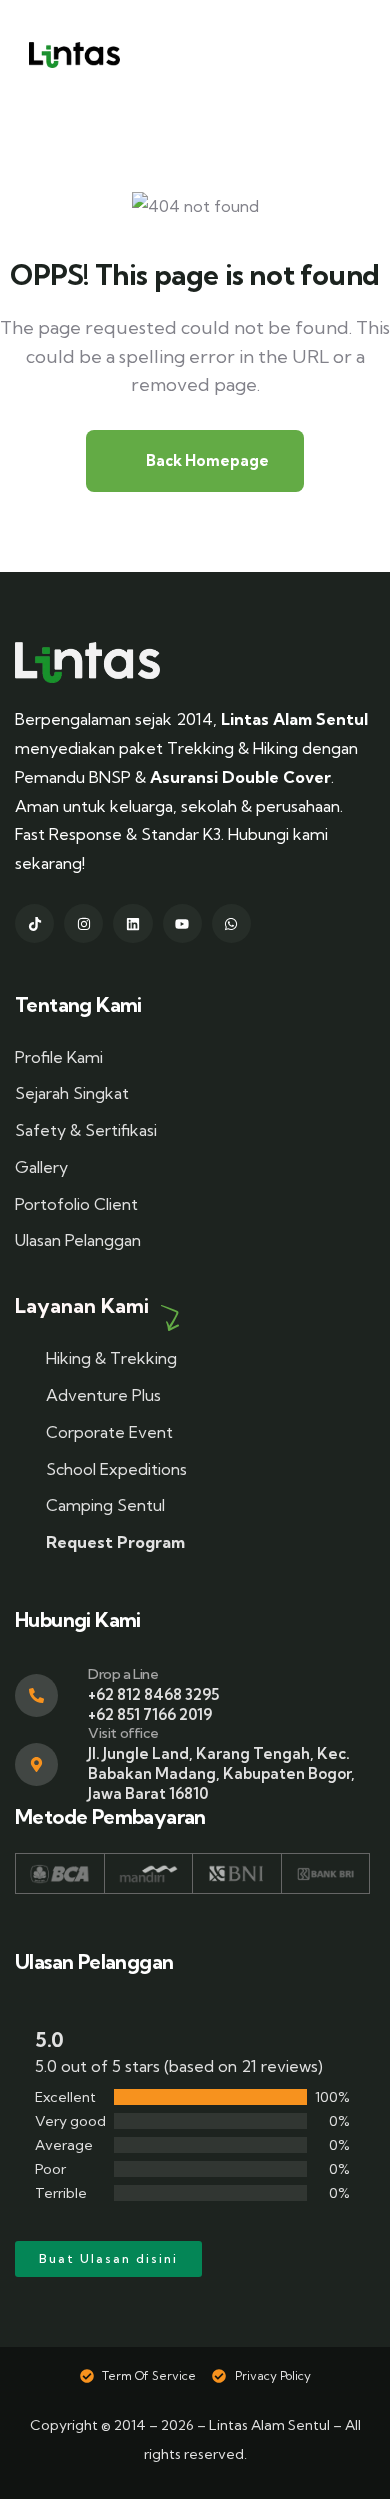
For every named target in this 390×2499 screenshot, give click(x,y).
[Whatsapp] (231, 923)
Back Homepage (206, 460)
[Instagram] (83, 923)
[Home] (87, 662)
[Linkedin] (132, 923)
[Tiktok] (34, 923)
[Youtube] (182, 923)
